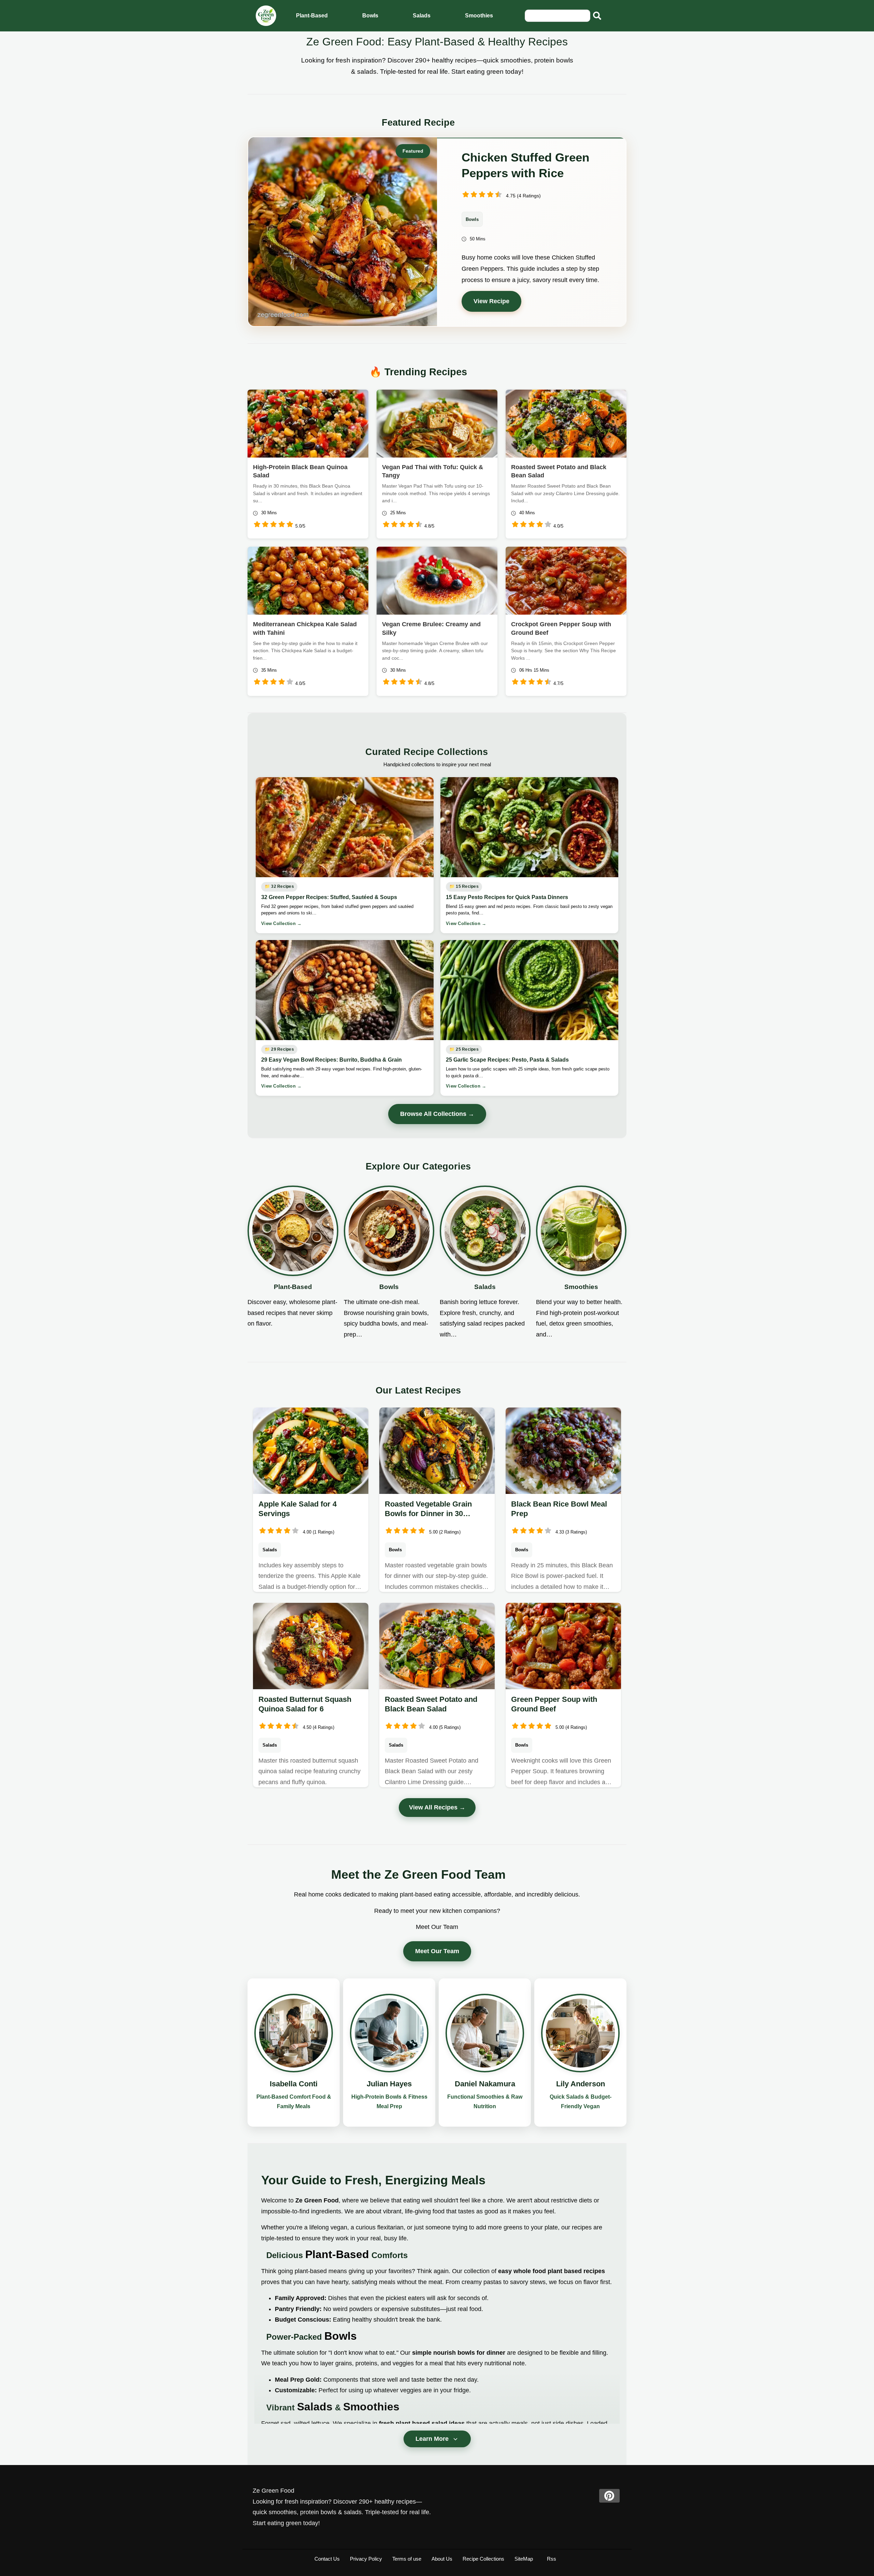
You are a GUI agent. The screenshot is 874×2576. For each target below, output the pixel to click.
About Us (442, 2559)
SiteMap (524, 2559)
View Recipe (491, 301)
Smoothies (479, 16)
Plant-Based (312, 16)
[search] (597, 16)
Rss (552, 2559)
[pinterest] (609, 2496)
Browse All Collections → (437, 1114)
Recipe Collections (483, 2559)
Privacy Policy (366, 2559)
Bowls (370, 16)
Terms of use (407, 2559)
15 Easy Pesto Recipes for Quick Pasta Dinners (507, 897)
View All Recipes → (437, 1807)
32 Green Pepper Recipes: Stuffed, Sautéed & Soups (329, 897)
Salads (422, 16)
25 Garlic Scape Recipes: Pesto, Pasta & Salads (507, 1060)
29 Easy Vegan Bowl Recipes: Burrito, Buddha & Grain (332, 1060)
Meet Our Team (437, 1951)
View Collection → (281, 923)
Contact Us (327, 2559)
